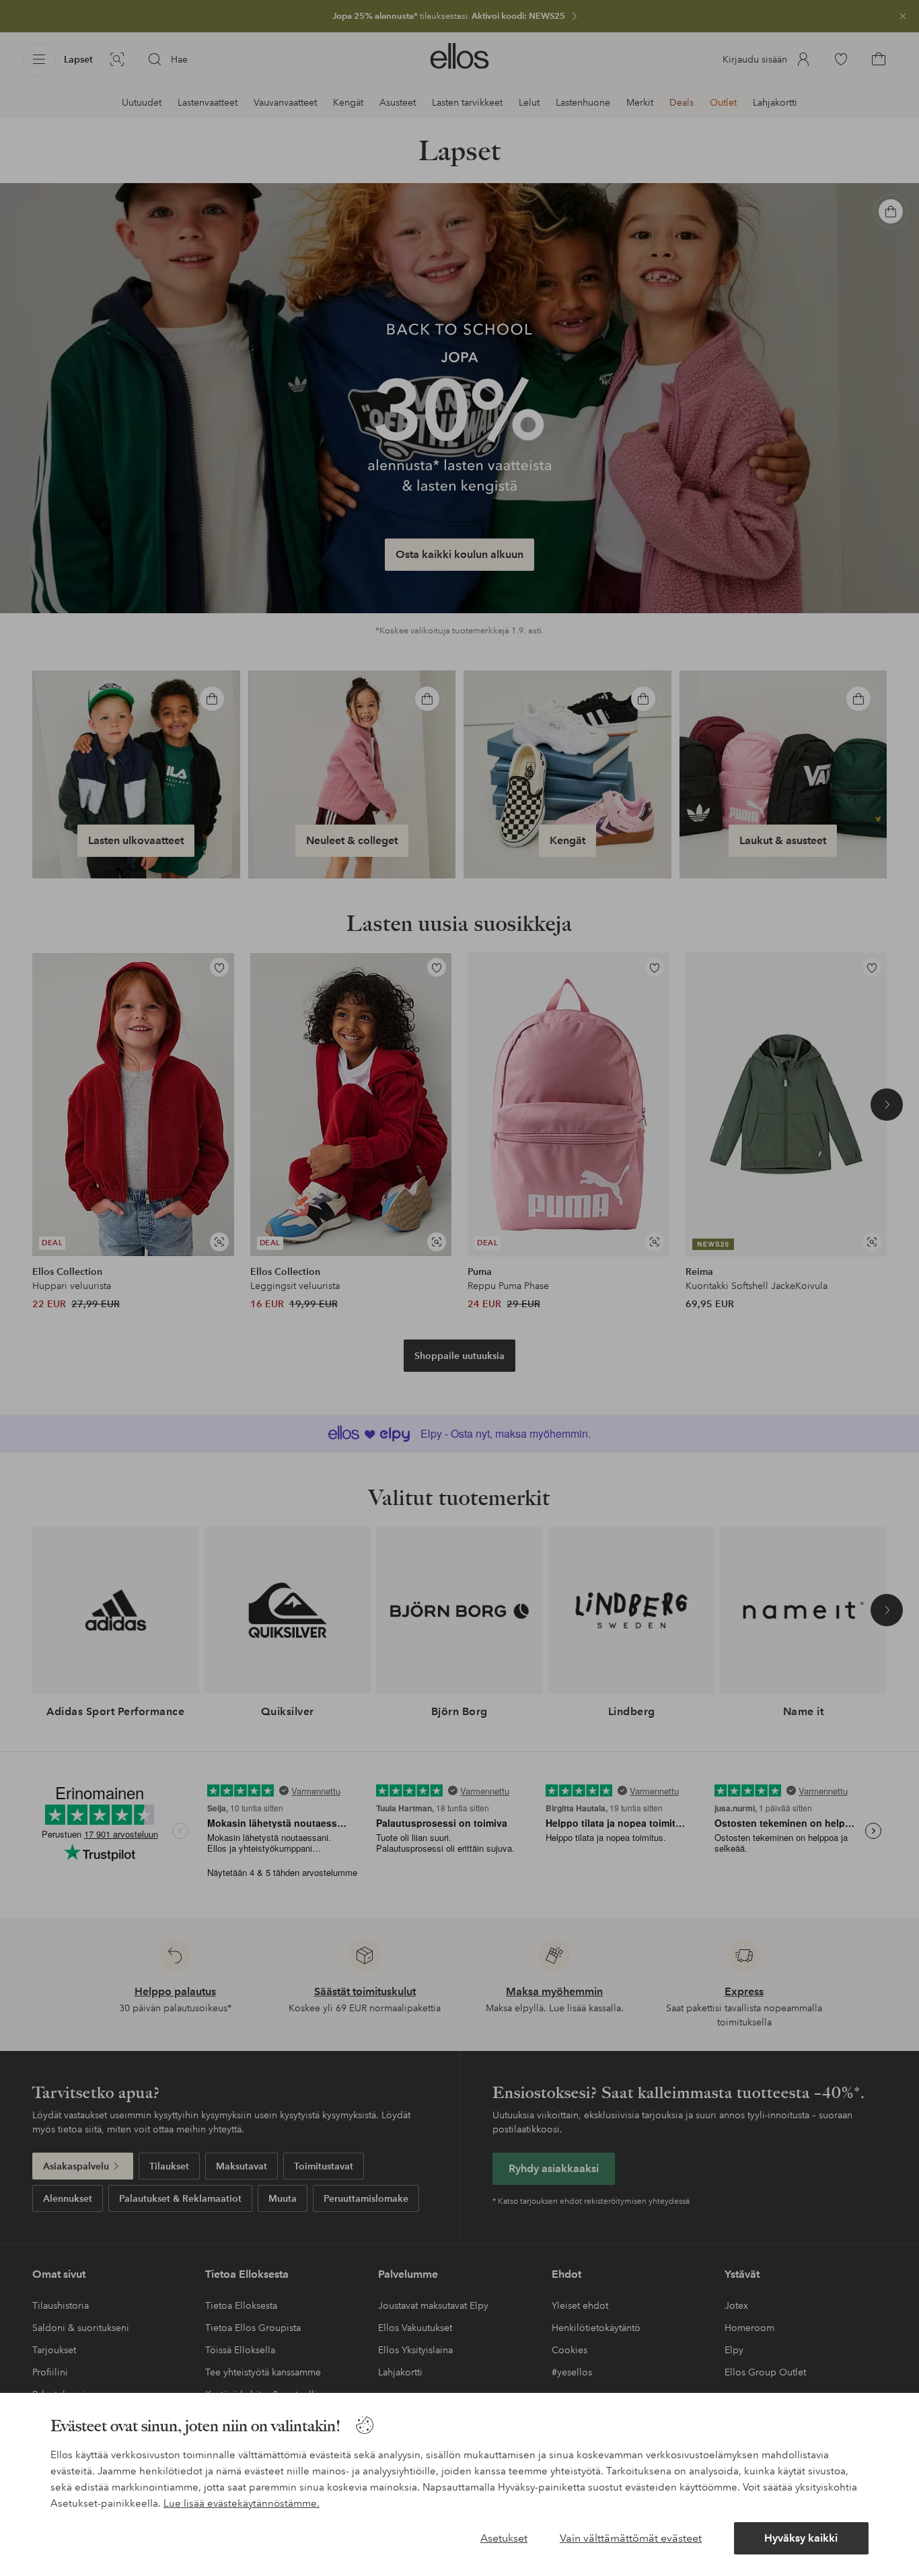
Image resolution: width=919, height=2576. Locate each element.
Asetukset (504, 2538)
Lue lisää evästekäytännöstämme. (242, 2503)
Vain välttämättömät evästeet (631, 2538)
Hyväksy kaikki (801, 2538)
